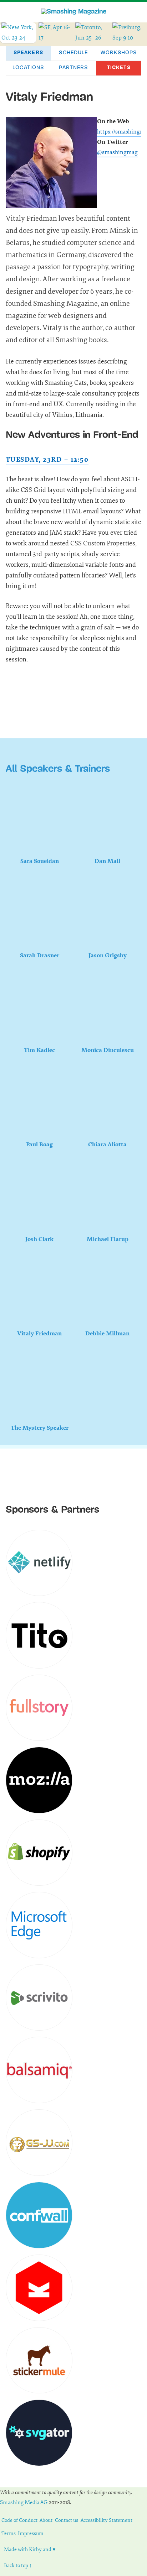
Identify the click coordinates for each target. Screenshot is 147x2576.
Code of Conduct (19, 2520)
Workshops (119, 53)
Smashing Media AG (24, 2502)
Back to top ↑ (18, 2565)
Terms (9, 2533)
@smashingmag (117, 152)
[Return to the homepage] (74, 12)
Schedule (73, 53)
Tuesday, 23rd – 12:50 (47, 460)
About (46, 2520)
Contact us (67, 2520)
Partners (73, 68)
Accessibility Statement (107, 2520)
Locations (28, 68)
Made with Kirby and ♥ (30, 2549)
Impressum (31, 2533)
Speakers (28, 53)
